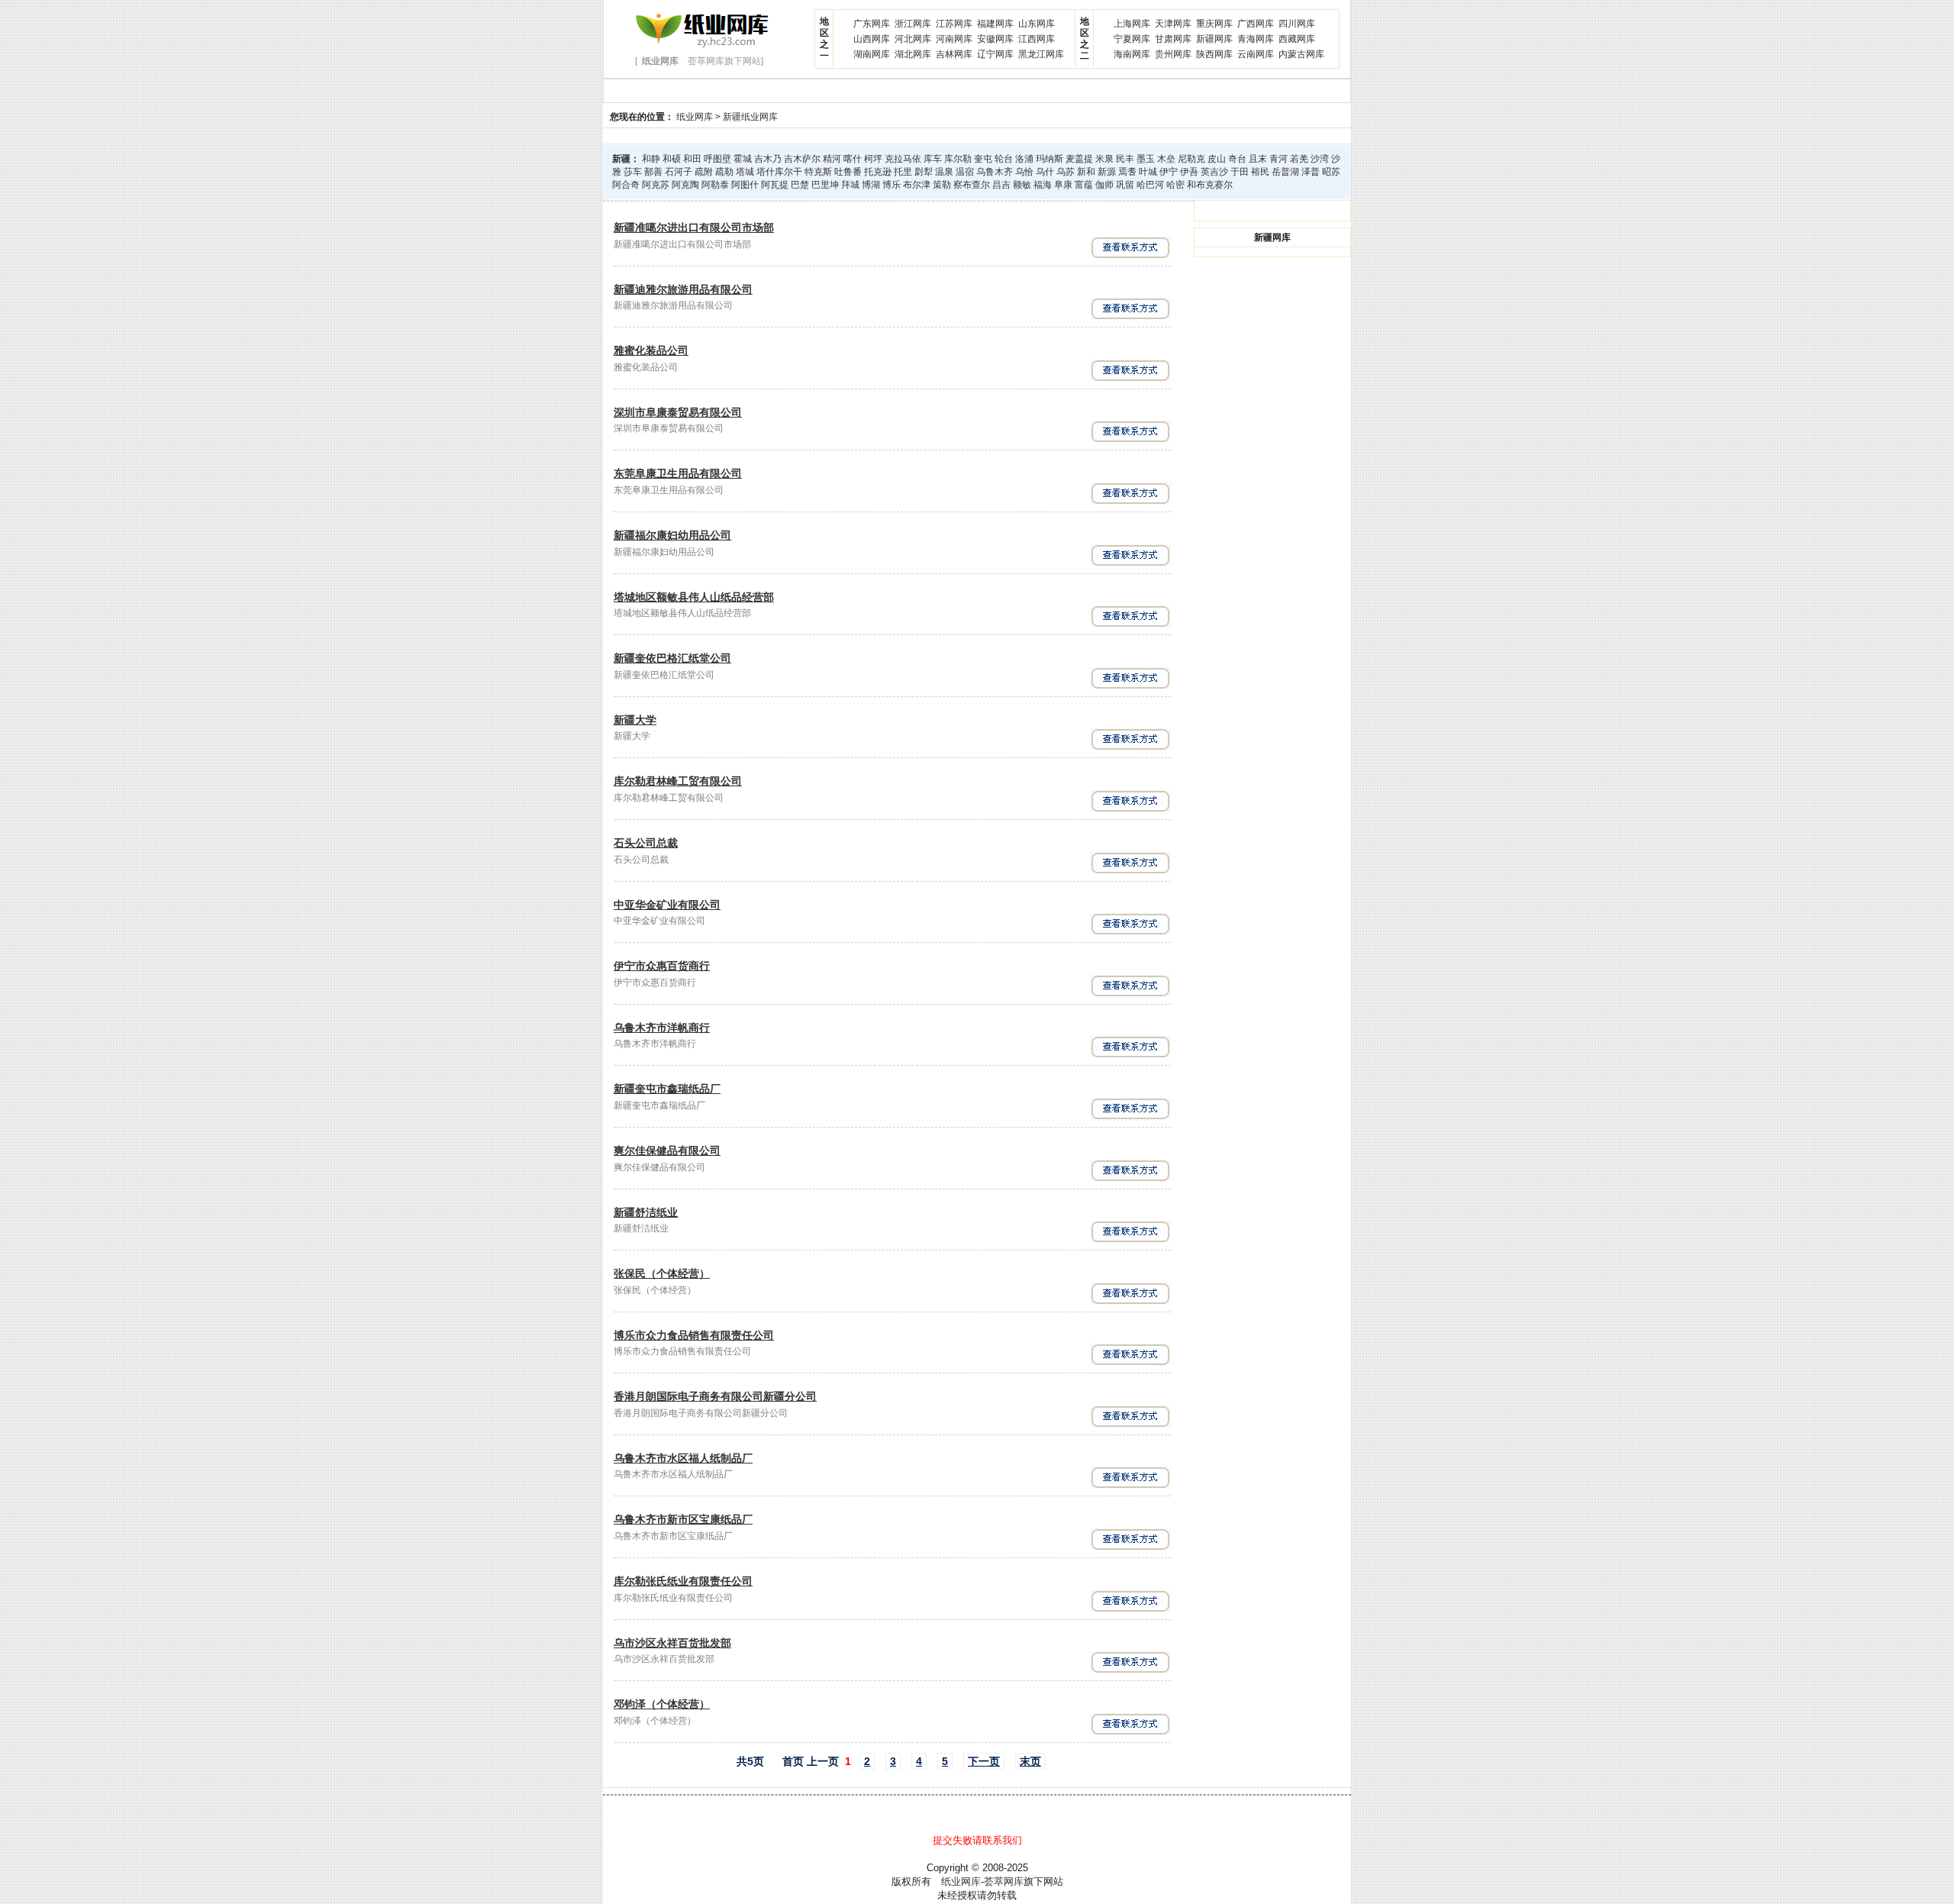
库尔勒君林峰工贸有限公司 (678, 781)
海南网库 (1132, 54)
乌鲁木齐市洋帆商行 (662, 1028)
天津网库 (1173, 24)
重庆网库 (1214, 24)
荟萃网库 (1004, 1881)
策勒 (942, 185)
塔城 (745, 172)
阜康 (1063, 185)
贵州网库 (1173, 54)
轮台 (1004, 159)
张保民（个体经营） (662, 1273)
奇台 (1237, 159)
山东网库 (1037, 24)
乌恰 (1024, 172)
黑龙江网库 (1041, 54)
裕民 (1260, 172)
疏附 (704, 172)
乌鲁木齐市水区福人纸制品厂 (683, 1458)
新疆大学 (635, 720)
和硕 (672, 159)
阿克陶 (685, 185)
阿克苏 (656, 185)
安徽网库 (995, 39)
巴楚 (800, 185)
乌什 (1045, 172)
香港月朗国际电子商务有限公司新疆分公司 (715, 1396)
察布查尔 (972, 185)
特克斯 (818, 172)
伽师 (1104, 185)
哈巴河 (1150, 185)
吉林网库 (954, 54)
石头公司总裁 (646, 843)
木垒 (1166, 159)
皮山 (1217, 159)
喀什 (853, 159)
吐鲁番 (848, 172)
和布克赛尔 (1210, 185)
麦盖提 (1079, 159)
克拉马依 (903, 159)
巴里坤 (825, 185)
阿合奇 (626, 185)
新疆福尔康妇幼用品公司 (672, 535)
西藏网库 (1297, 39)
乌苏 (1066, 172)
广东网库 (872, 24)
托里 (903, 172)
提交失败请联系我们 (977, 1840)
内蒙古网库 (1301, 54)
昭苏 (1331, 172)
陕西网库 (1214, 54)
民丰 (1125, 159)
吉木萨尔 (802, 159)
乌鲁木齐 (995, 172)
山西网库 (872, 39)
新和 (1086, 172)
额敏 (1022, 185)
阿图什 (745, 185)
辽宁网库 (995, 54)
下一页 (984, 1761)
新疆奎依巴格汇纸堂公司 (672, 658)
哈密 (1175, 185)
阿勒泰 (715, 185)
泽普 (1311, 172)
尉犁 (924, 172)
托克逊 (878, 172)
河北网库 (913, 39)
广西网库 (1256, 24)
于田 (1240, 172)
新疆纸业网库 (750, 117)
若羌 (1299, 159)
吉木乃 (768, 159)
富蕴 (1084, 185)
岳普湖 (1285, 172)
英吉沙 (1214, 172)
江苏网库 (954, 24)
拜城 (850, 185)
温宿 (965, 172)
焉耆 (1127, 172)
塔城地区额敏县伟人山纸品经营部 (694, 597)
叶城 (1148, 172)
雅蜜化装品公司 (651, 350)
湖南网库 (872, 54)
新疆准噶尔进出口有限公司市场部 (694, 228)
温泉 (944, 172)
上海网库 (1132, 24)
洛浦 (1024, 159)
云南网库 (1256, 54)
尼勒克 (1191, 159)
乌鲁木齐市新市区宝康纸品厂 (683, 1519)
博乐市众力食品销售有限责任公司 (694, 1335)
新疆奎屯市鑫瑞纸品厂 (667, 1089)
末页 (1030, 1761)
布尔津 (917, 185)
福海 (1043, 185)
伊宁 (1169, 172)
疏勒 (724, 172)
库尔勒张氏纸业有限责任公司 (683, 1581)
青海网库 (1256, 39)
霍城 (743, 159)
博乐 (892, 185)
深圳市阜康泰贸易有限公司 (678, 412)
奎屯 (983, 159)
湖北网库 (913, 54)
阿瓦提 (775, 185)
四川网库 (1297, 24)
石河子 (679, 172)
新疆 (621, 159)
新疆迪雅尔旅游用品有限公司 (683, 289)
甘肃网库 (1173, 39)
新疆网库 (1214, 39)
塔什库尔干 (779, 172)
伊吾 (1189, 172)
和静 (651, 159)
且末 (1258, 159)
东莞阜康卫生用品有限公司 (678, 473)
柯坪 (873, 159)
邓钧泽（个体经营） (662, 1704)
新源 (1107, 172)
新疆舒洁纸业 (646, 1212)
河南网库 (954, 39)
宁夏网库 (1132, 39)
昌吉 (1001, 185)
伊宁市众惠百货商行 (662, 966)
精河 (832, 159)
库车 (933, 159)
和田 (692, 159)
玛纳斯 (1050, 159)
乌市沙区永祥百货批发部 (672, 1643)
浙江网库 (913, 24)
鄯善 (653, 172)
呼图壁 (717, 159)
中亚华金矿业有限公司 (667, 905)
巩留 (1125, 185)
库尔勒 (958, 159)
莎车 (633, 172)
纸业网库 (695, 117)
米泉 (1104, 159)
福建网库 (995, 24)
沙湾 (1320, 159)
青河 (1278, 159)
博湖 (871, 185)
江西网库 (1037, 39)
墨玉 (1146, 159)
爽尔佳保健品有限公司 (667, 1150)
